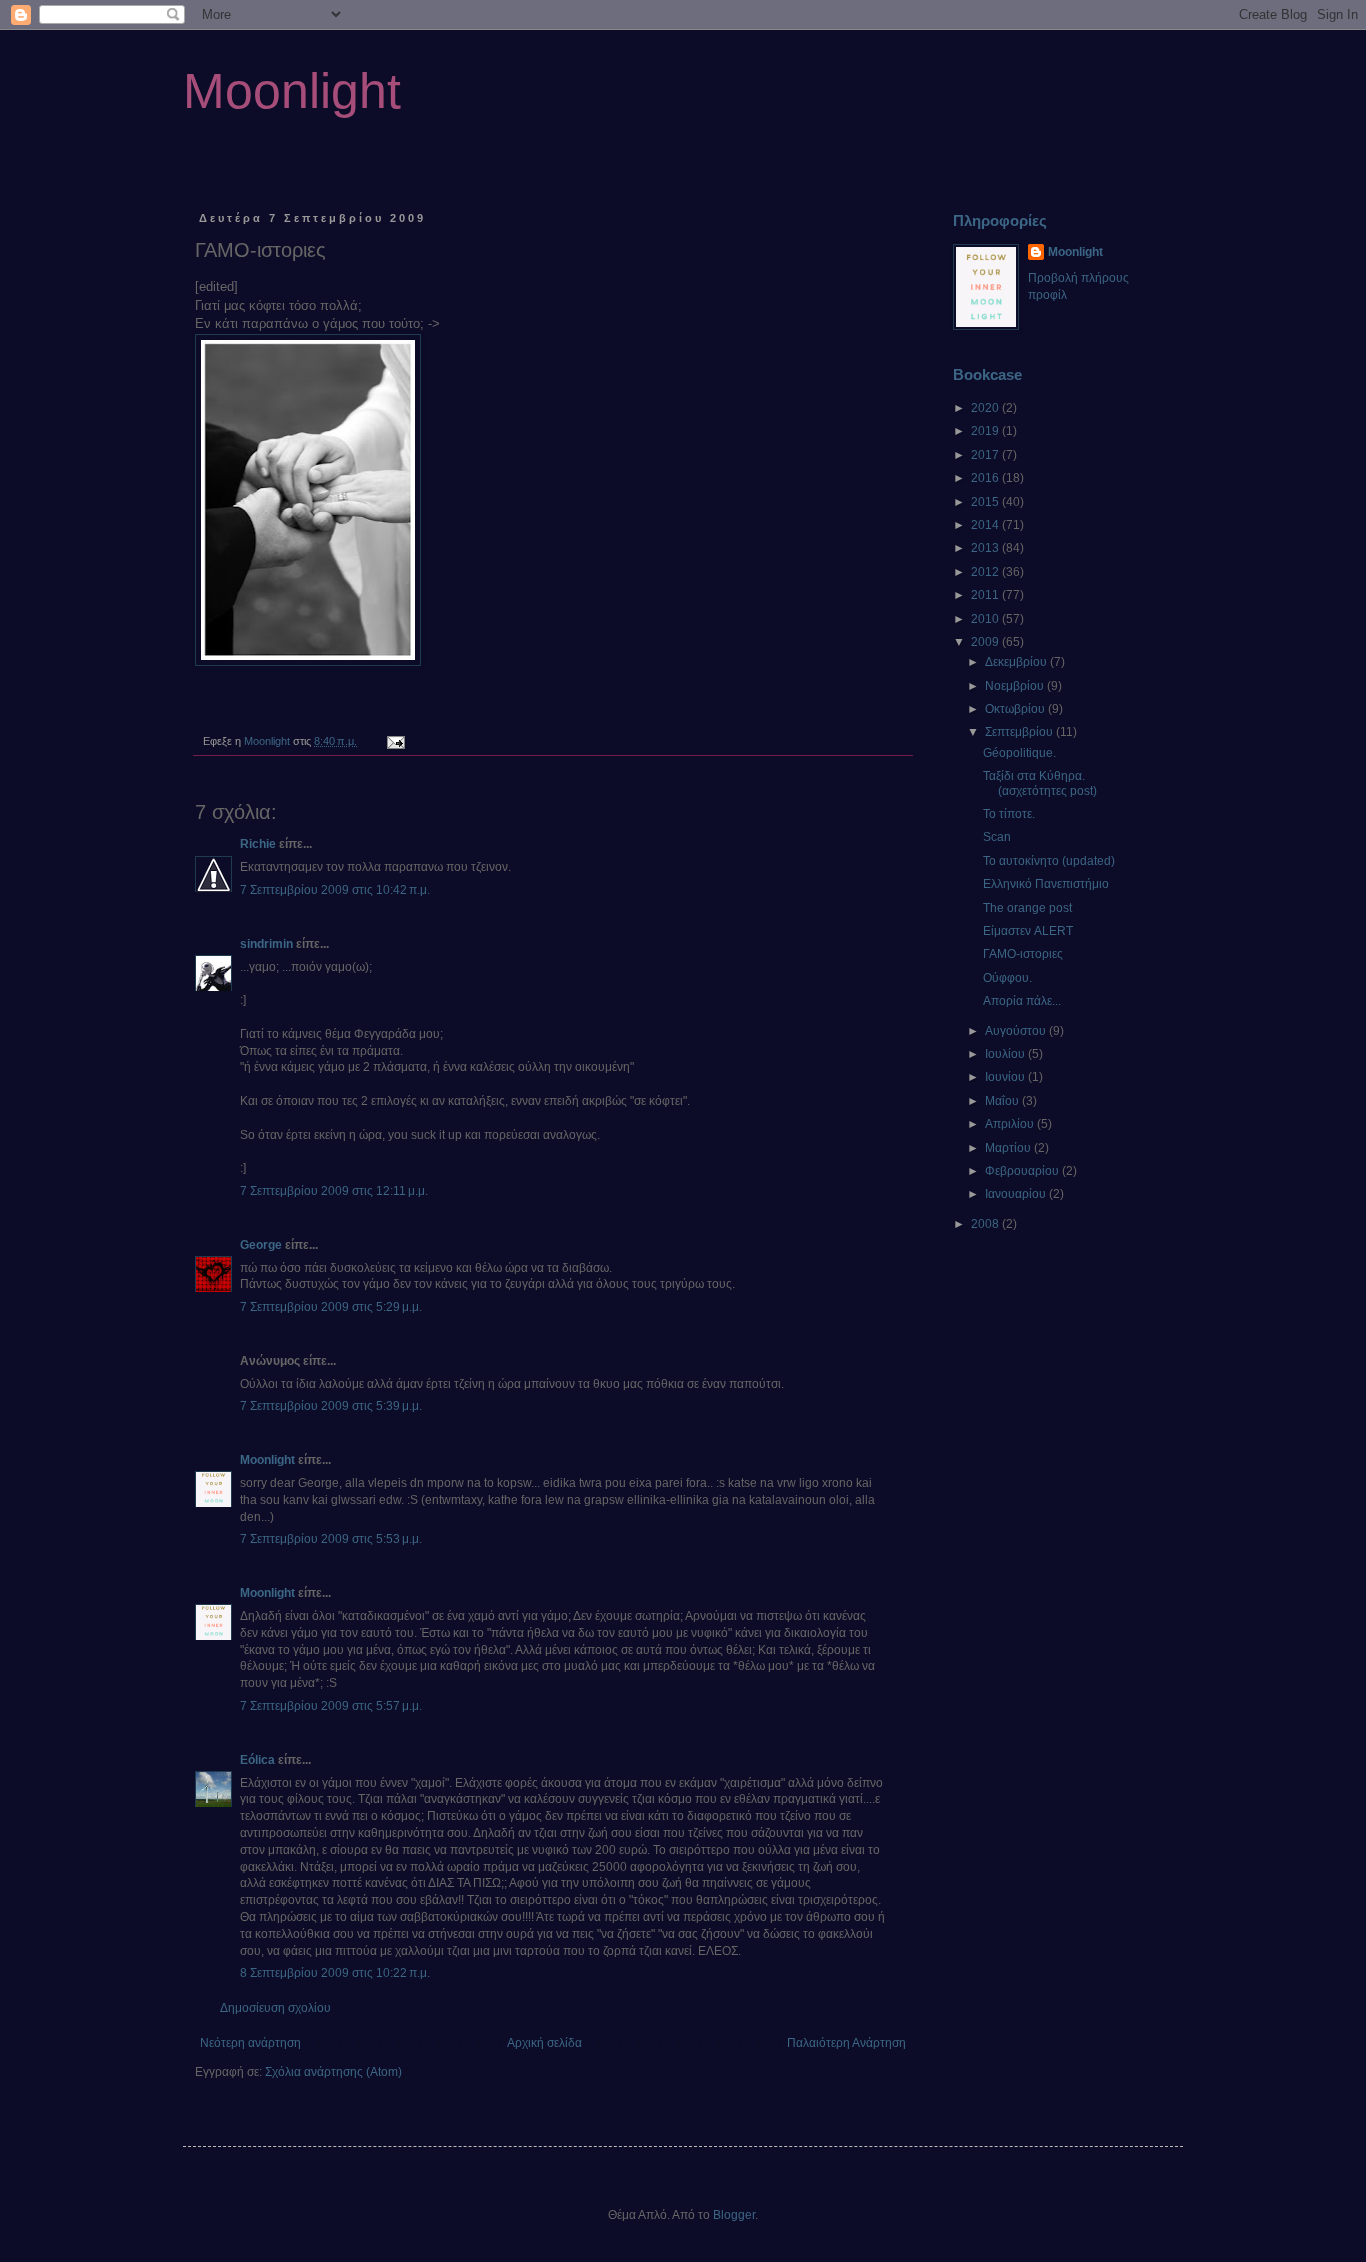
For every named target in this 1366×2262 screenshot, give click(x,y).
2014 (986, 525)
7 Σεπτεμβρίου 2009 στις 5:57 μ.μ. (331, 1706)
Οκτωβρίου (1016, 709)
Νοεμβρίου (1016, 686)
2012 (986, 572)
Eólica (257, 1760)
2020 (986, 408)
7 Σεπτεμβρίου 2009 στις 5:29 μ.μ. (331, 1307)
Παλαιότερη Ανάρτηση (846, 2043)
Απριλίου (1011, 1124)
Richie (258, 844)
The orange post (1027, 908)
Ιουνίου (1006, 1077)
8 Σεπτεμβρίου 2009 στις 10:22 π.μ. (335, 1973)
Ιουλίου (1006, 1054)
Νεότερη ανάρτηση (250, 2043)
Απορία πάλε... (1022, 1001)
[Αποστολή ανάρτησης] (395, 741)
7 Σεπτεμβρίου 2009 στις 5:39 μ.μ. (331, 1406)
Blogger (734, 2215)
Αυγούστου (1017, 1031)
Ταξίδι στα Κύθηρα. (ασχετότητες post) (1040, 783)
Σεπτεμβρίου (1020, 732)
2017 (986, 455)
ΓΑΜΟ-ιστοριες (1023, 954)
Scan (997, 837)
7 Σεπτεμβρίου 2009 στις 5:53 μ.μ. (331, 1539)
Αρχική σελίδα (544, 2043)
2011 (986, 595)
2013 (986, 548)
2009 (986, 642)
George (261, 1245)
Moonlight (292, 91)
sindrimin (266, 944)
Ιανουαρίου (1017, 1194)
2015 (986, 502)
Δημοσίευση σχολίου (275, 2008)
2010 (986, 619)
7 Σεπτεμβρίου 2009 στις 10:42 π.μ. (335, 890)
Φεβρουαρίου (1023, 1171)
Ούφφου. (1007, 978)
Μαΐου (1003, 1101)
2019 (986, 431)
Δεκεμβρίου (1017, 662)
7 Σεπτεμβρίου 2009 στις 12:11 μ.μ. (334, 1191)
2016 (986, 478)
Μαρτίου (1009, 1148)
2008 (986, 1224)
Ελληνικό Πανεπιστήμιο (1046, 884)
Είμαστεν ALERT (1028, 931)
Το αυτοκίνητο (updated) (1049, 861)
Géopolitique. (1019, 753)
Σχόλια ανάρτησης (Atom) (333, 2072)
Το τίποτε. (1009, 814)
